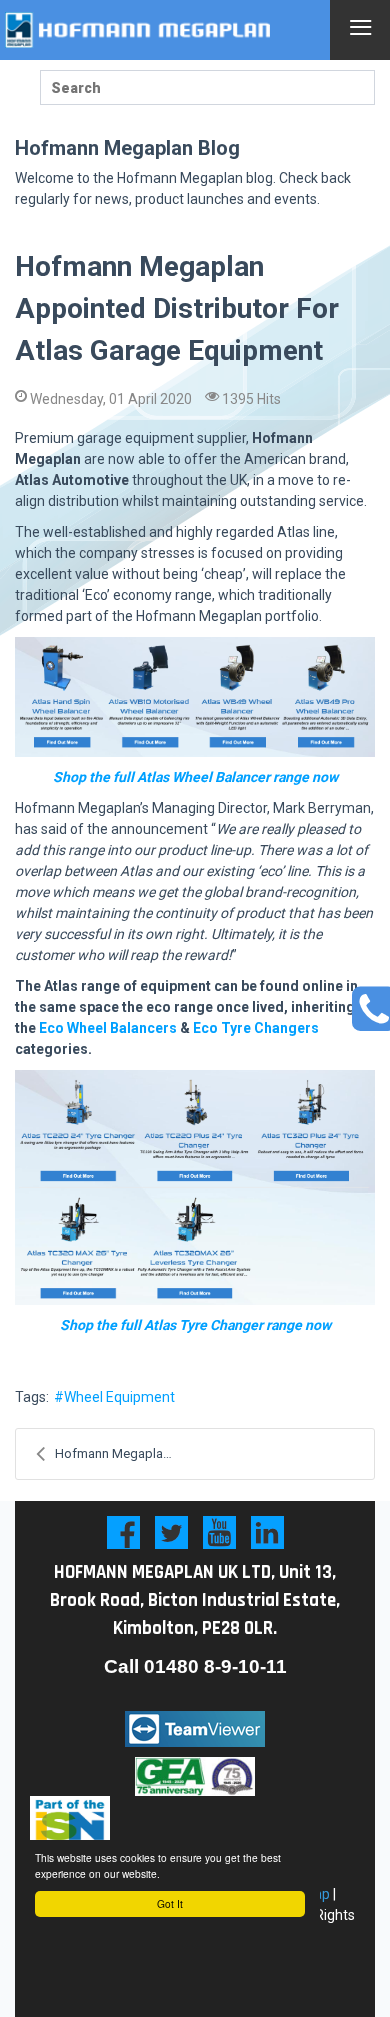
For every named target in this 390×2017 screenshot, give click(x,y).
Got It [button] (170, 1903)
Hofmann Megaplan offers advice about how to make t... (125, 1453)
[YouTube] (219, 1532)
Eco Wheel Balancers (108, 1028)
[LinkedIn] (267, 1532)
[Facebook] (123, 1532)
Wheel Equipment (119, 1397)
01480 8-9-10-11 (215, 1666)
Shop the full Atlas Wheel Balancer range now (195, 777)
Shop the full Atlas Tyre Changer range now (195, 1325)
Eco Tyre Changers (256, 1028)
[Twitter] (171, 1532)
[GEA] (195, 1776)
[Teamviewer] (195, 1729)
